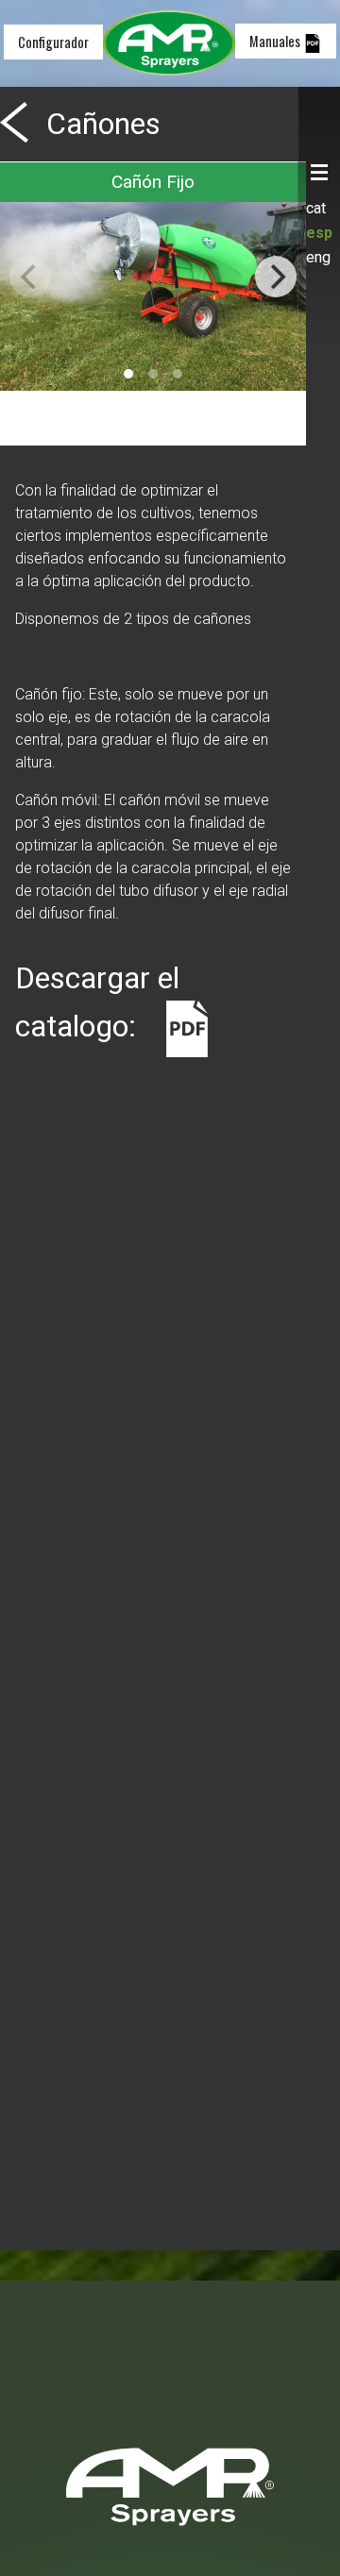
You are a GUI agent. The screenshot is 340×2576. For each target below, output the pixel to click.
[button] (319, 173)
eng (318, 257)
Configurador (53, 42)
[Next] (276, 277)
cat (316, 208)
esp (319, 233)
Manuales (276, 41)
